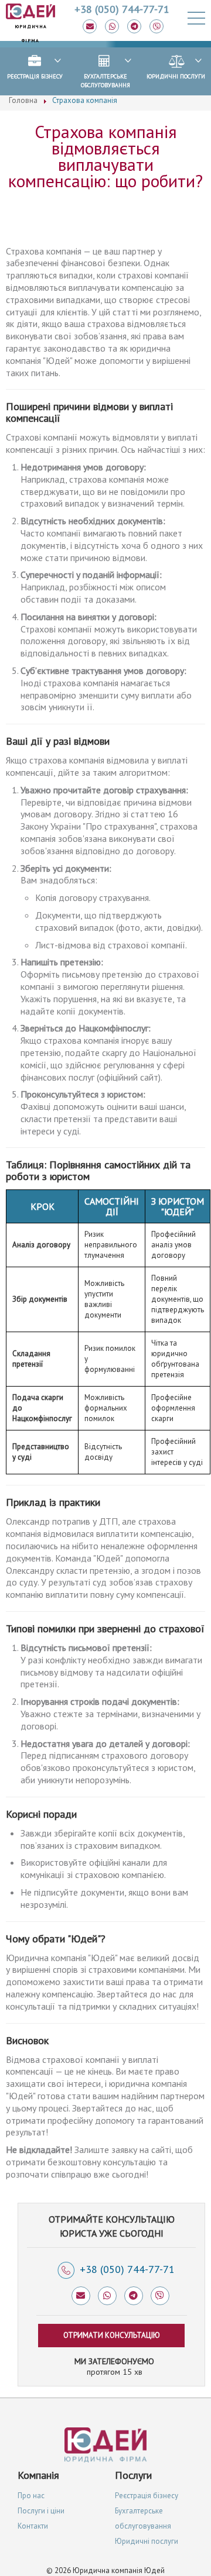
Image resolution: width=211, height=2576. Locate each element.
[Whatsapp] (112, 26)
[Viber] (156, 26)
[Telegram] (134, 26)
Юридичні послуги (176, 76)
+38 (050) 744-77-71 (127, 2269)
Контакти (33, 2526)
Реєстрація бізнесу (35, 76)
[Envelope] (90, 26)
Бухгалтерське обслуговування (105, 81)
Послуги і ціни (41, 2511)
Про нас (31, 2496)
